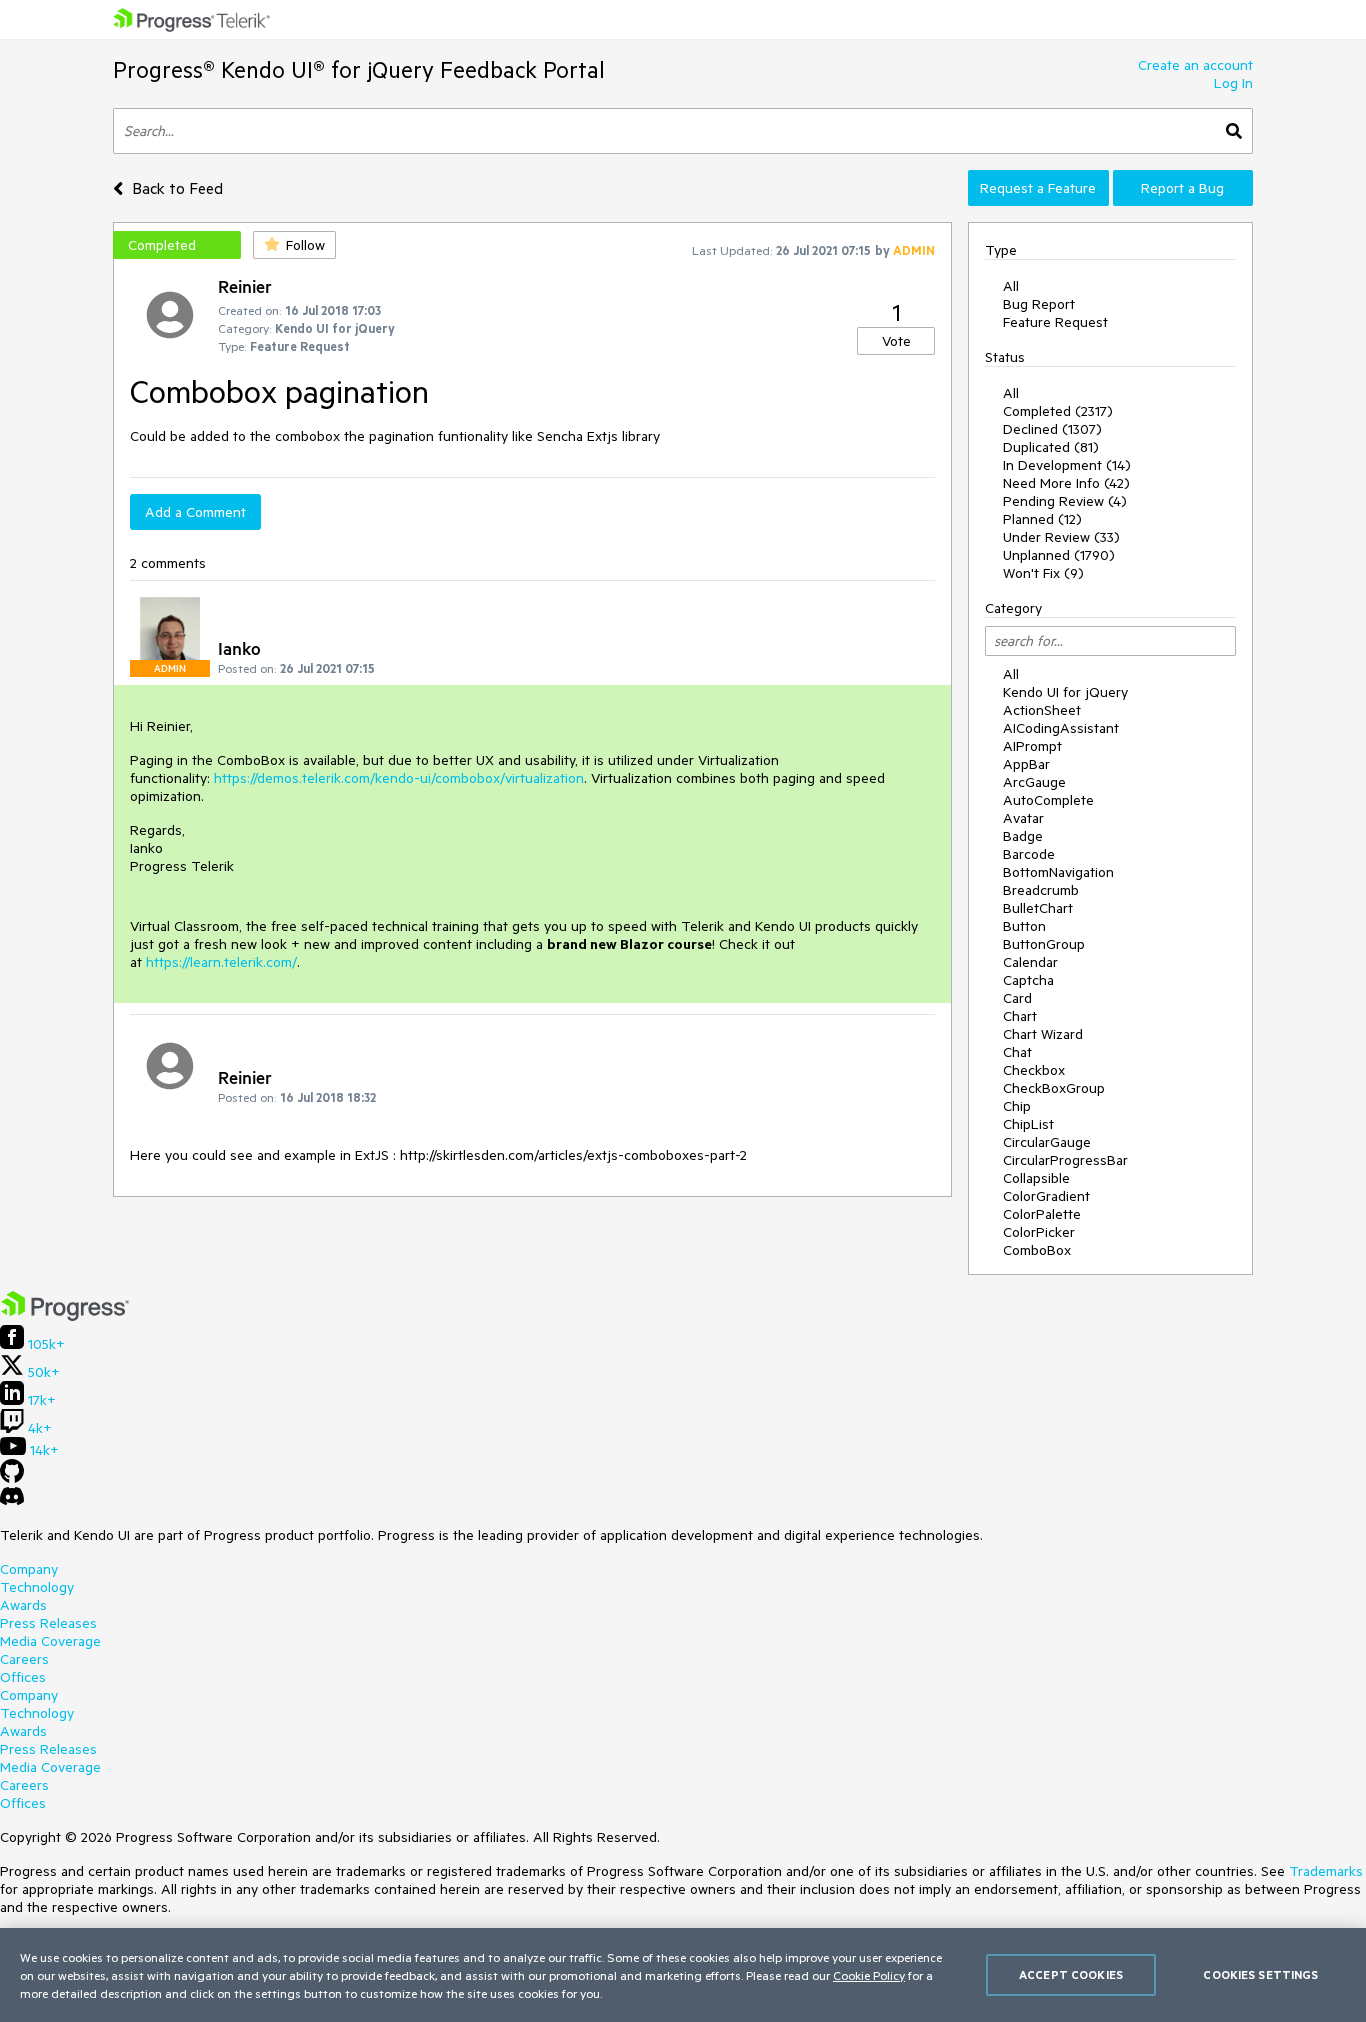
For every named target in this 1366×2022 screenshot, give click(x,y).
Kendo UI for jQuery (1065, 692)
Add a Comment (195, 512)
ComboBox (1037, 1250)
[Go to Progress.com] (65, 1316)
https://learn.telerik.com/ (221, 962)
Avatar (1023, 818)
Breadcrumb (1041, 890)
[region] (683, 1975)
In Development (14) (1067, 465)
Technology (37, 1587)
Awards (23, 1605)
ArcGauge (1034, 782)
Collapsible (1036, 1178)
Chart (1020, 1016)
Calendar (1030, 962)
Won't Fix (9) (1043, 573)
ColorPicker (1039, 1232)
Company (29, 1569)
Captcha (1028, 980)
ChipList (1028, 1124)
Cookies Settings (1260, 1974)
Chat (1017, 1052)
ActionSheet (1042, 710)
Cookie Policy (869, 1975)
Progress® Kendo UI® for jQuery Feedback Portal (359, 69)
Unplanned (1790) (1059, 555)
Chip (1017, 1106)
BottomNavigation (1058, 872)
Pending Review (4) (1065, 501)
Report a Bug (1182, 188)
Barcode (1029, 854)
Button (1024, 926)
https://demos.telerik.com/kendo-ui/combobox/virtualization (399, 778)
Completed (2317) (1058, 411)
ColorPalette (1042, 1214)
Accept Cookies (1071, 1974)
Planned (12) (1042, 519)
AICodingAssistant (1061, 728)
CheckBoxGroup (1054, 1088)
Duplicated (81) (1051, 447)
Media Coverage (50, 1641)
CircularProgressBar (1065, 1160)
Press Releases (48, 1623)
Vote (896, 341)
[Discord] (12, 1501)
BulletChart (1038, 908)
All (1011, 286)
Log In (1233, 83)
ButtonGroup (1044, 944)
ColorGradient (1046, 1196)
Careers (24, 1659)
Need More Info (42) (1066, 483)
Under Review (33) (1061, 537)
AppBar (1026, 764)
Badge (1023, 836)
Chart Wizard (1043, 1034)
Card (1017, 998)
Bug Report (1039, 304)
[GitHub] (12, 1478)
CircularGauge (1047, 1142)
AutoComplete (1048, 800)
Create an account (1195, 65)
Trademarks (1326, 1871)
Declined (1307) (1052, 429)
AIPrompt (1032, 746)
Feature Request (1055, 322)
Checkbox (1034, 1070)
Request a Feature (1038, 188)
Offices (23, 1677)
